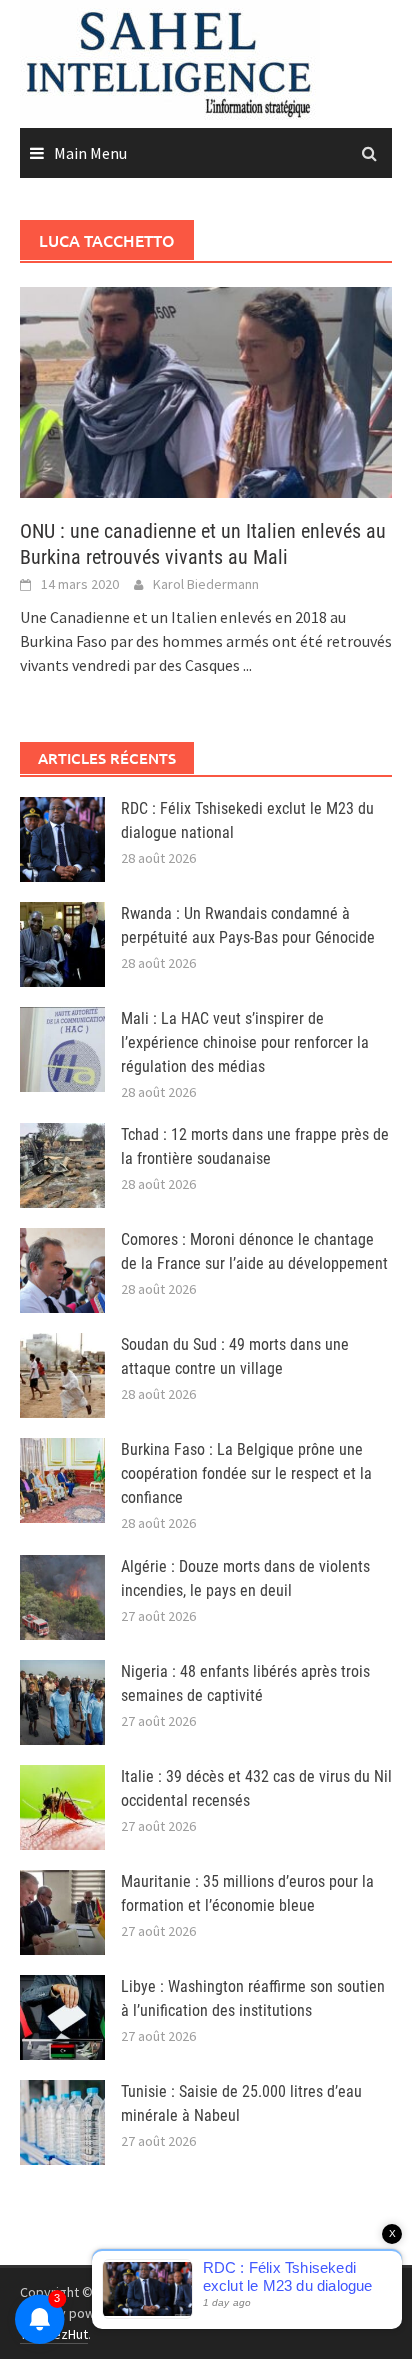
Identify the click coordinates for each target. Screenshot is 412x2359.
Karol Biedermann (206, 584)
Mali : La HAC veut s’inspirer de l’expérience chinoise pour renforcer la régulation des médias (245, 1042)
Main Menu (90, 153)
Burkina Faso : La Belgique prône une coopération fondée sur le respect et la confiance (246, 1473)
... (247, 665)
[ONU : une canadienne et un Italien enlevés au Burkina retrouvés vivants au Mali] (206, 390)
